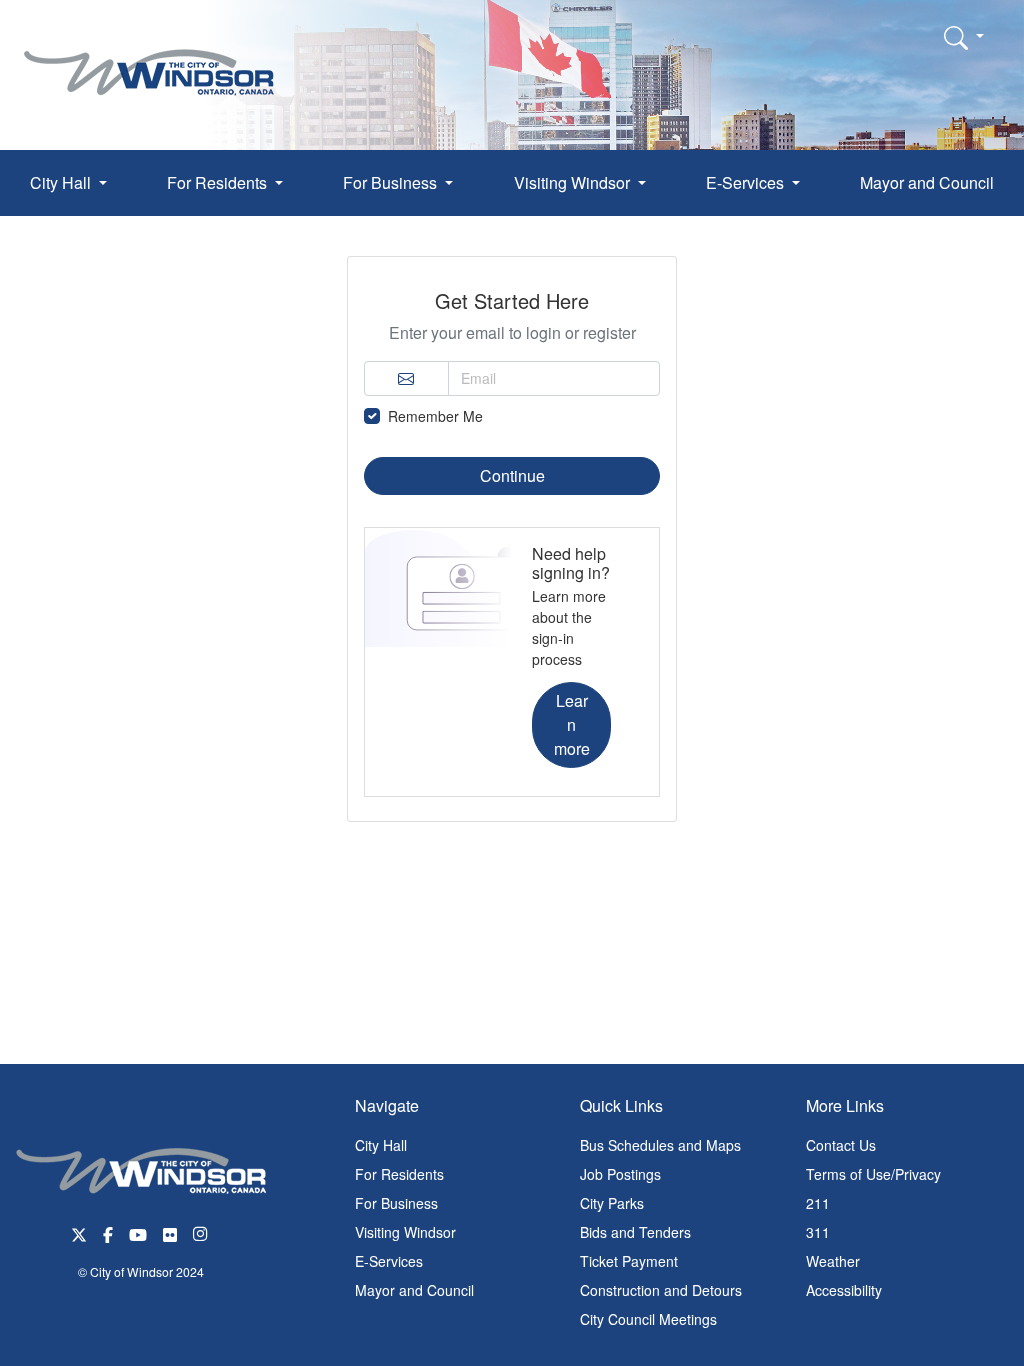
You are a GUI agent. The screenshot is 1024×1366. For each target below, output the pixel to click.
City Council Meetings (648, 1319)
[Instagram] (202, 1232)
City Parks (612, 1203)
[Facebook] (108, 1232)
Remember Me (435, 416)
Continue (512, 475)
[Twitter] (79, 1232)
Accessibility (844, 1290)
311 (818, 1232)
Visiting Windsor (405, 1232)
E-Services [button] (747, 182)
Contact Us (841, 1145)
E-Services (389, 1261)
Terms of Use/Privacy (873, 1174)
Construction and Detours (661, 1290)
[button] (964, 37)
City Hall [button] (62, 182)
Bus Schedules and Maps (660, 1145)
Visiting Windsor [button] (574, 182)
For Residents (399, 1174)
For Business (396, 1203)
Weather (833, 1261)
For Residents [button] (219, 182)
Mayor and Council (927, 182)
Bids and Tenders (635, 1232)
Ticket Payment (629, 1261)
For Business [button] (392, 182)
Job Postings (620, 1174)
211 (818, 1203)
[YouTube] (138, 1232)
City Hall (381, 1145)
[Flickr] (170, 1232)
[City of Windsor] (149, 57)
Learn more (572, 724)
